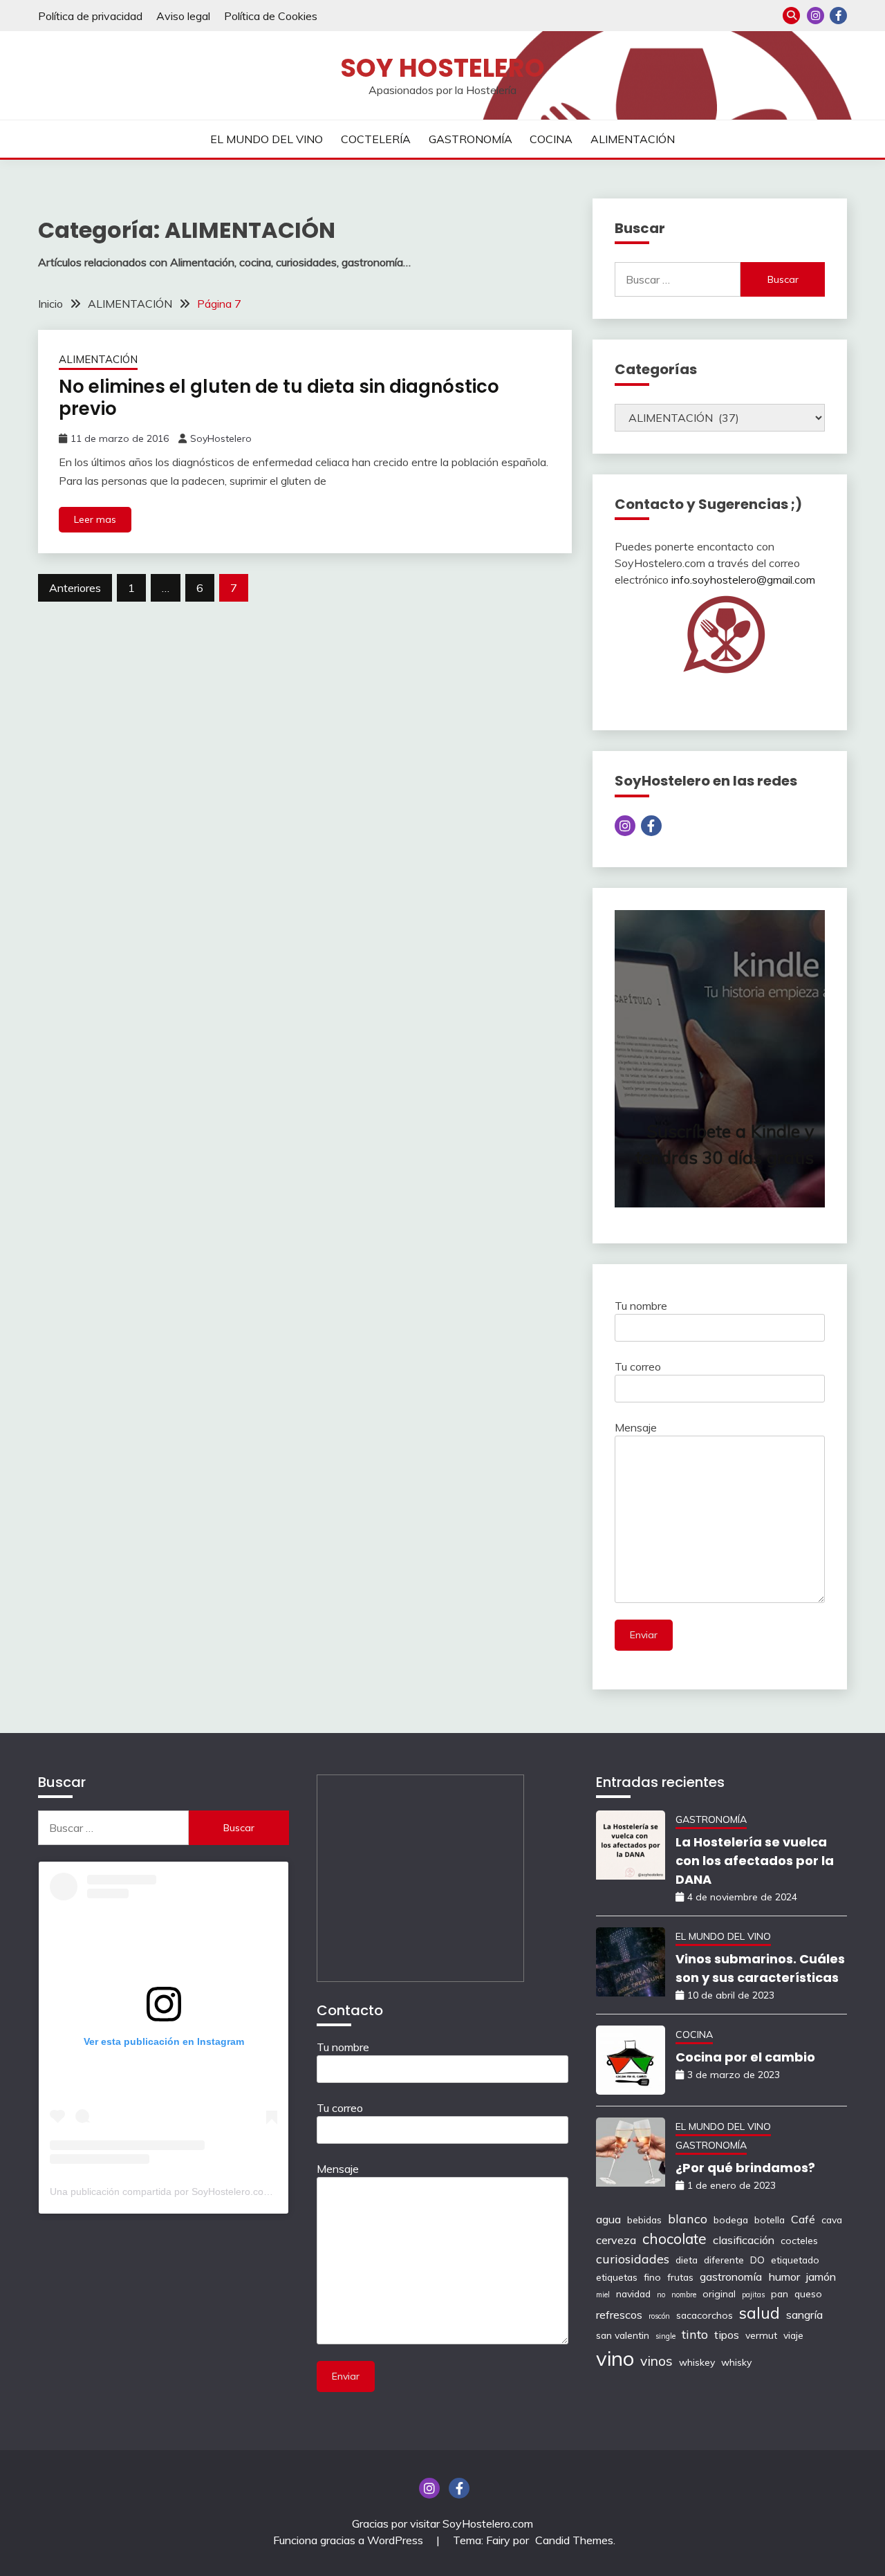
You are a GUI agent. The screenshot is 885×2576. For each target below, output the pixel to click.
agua (608, 2219)
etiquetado (795, 2260)
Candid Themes (574, 2540)
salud (760, 2313)
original (719, 2294)
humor (784, 2277)
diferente (724, 2260)
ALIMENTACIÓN (633, 139)
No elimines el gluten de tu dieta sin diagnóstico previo (279, 398)
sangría (804, 2315)
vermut (761, 2335)
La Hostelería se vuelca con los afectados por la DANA (755, 1861)
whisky (736, 2362)
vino (615, 2358)
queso (808, 2294)
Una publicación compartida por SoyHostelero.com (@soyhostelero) (198, 2192)
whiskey (697, 2362)
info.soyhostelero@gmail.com (743, 580)
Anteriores (75, 588)
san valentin (623, 2335)
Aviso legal (183, 16)
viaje (793, 2335)
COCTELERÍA (376, 139)
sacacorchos (705, 2315)
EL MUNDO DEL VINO (267, 139)
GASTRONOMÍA (471, 139)
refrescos (619, 2315)
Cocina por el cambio (745, 2057)
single (665, 2336)
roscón (659, 2316)
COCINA (551, 139)
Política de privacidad (90, 16)
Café (803, 2219)
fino (652, 2277)
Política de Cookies (271, 16)
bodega (731, 2220)
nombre (684, 2295)
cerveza (616, 2240)
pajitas (753, 2295)
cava (832, 2220)
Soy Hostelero (442, 68)
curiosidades (633, 2259)
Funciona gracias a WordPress (350, 2540)
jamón (821, 2277)
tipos (727, 2335)
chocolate (674, 2239)
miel (603, 2295)
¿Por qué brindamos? (745, 2168)
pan (780, 2294)
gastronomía (731, 2277)
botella (770, 2220)
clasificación (744, 2240)
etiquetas (617, 2277)
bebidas (644, 2220)
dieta (687, 2260)
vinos (656, 2361)
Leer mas (95, 519)
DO (757, 2260)
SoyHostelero (221, 438)
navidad (633, 2294)
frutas (680, 2277)
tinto (695, 2334)
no (661, 2295)
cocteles (799, 2240)
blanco (688, 2218)
